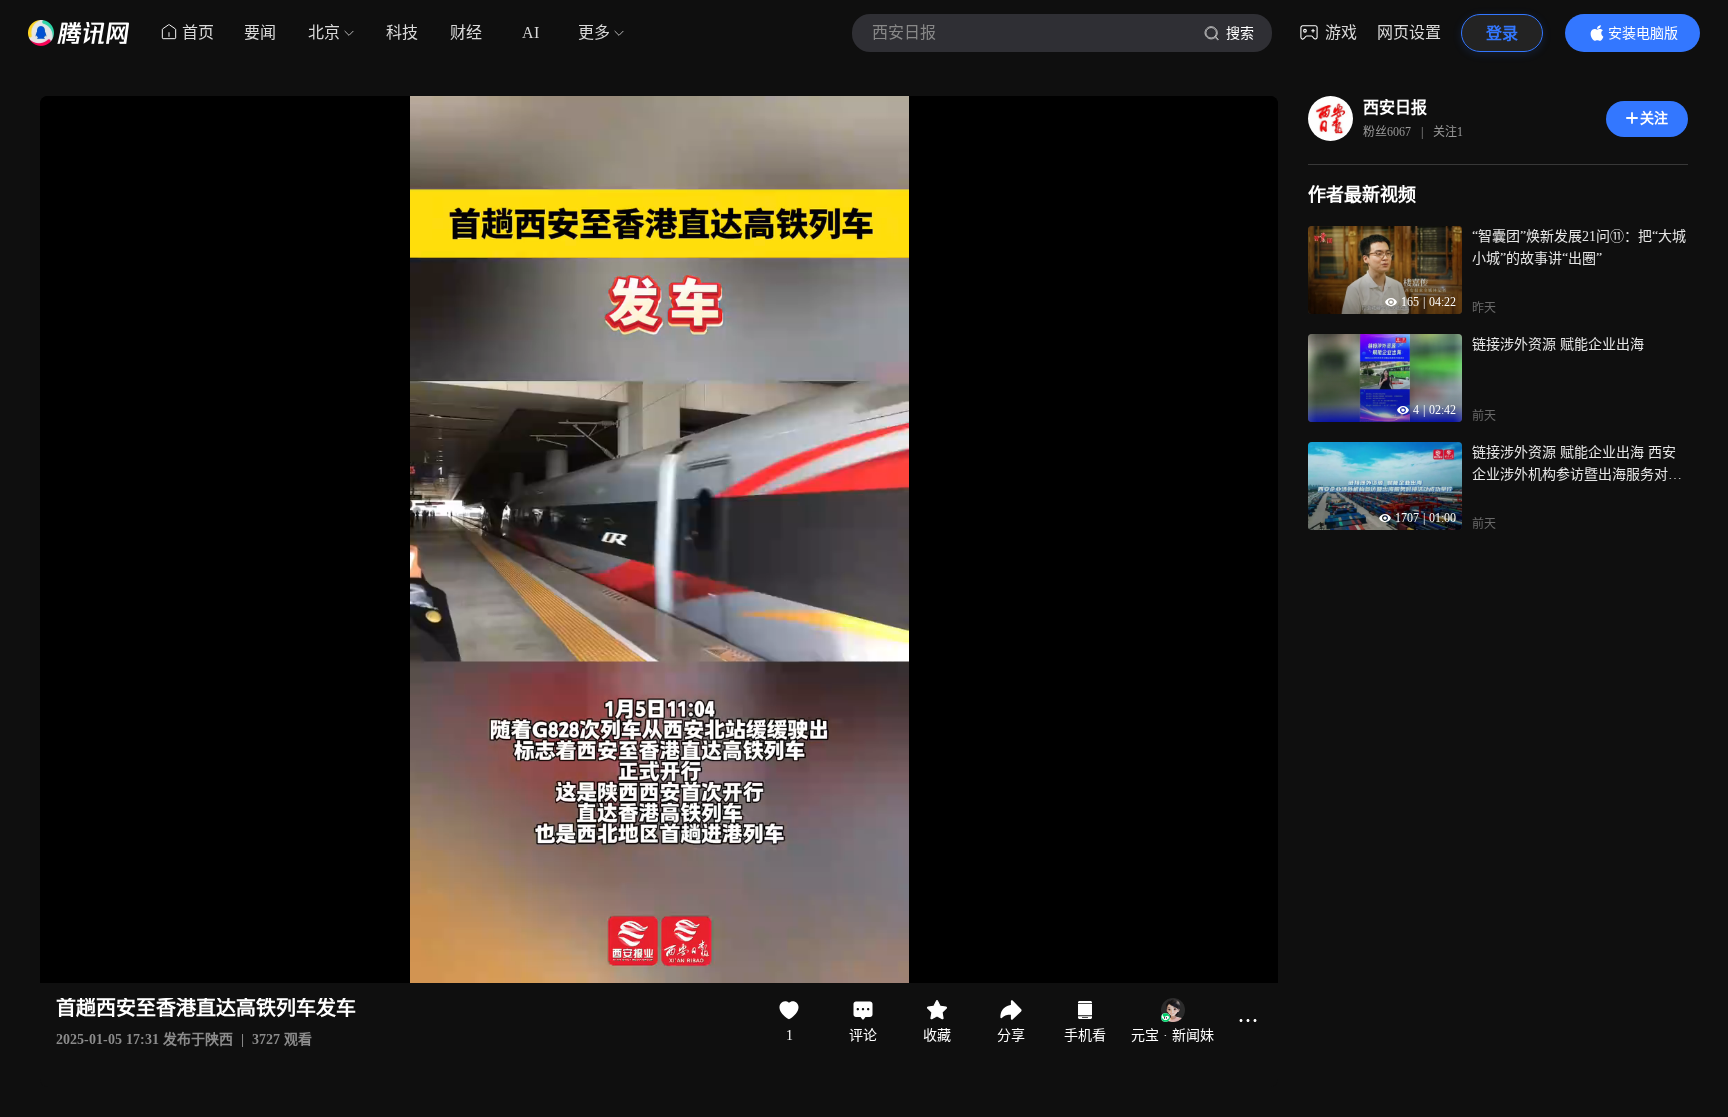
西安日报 (1395, 107)
